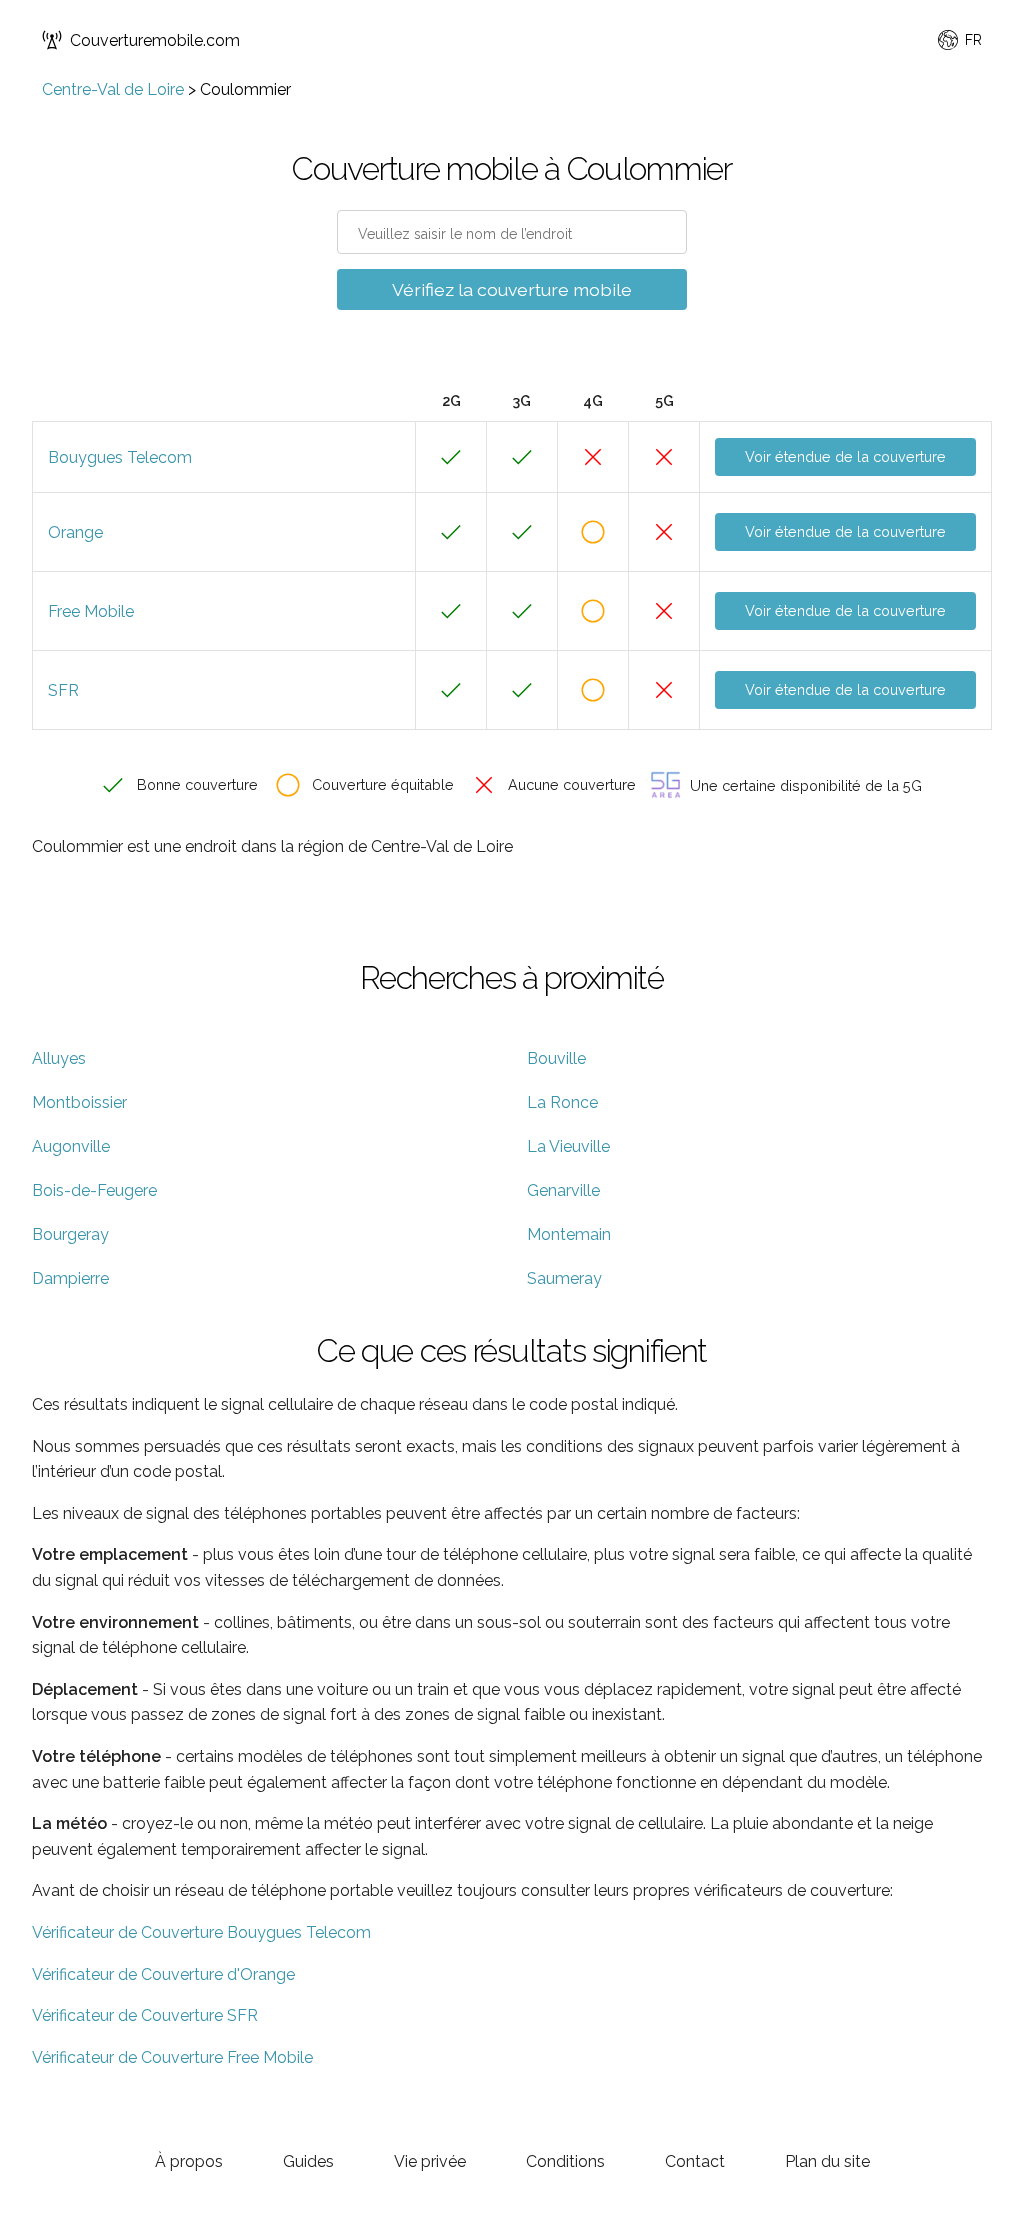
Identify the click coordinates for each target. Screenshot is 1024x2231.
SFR (63, 690)
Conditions (565, 2161)
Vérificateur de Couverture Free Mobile (172, 2057)
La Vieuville (568, 1146)
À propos (189, 2161)
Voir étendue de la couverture (845, 456)
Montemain (569, 1234)
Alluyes (59, 1058)
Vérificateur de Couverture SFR (145, 2015)
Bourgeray (70, 1234)
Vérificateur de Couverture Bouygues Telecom (201, 1932)
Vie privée (430, 2161)
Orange (75, 532)
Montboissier (79, 1102)
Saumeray (564, 1278)
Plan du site (827, 2161)
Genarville (563, 1190)
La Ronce (562, 1102)
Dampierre (70, 1278)
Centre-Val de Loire (113, 89)
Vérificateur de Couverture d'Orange (163, 1974)
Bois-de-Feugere (94, 1190)
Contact (695, 2161)
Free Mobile (91, 611)
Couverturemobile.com (155, 40)
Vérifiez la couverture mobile (512, 289)
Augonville (71, 1146)
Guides (308, 2161)
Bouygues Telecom (120, 457)
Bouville (556, 1058)
